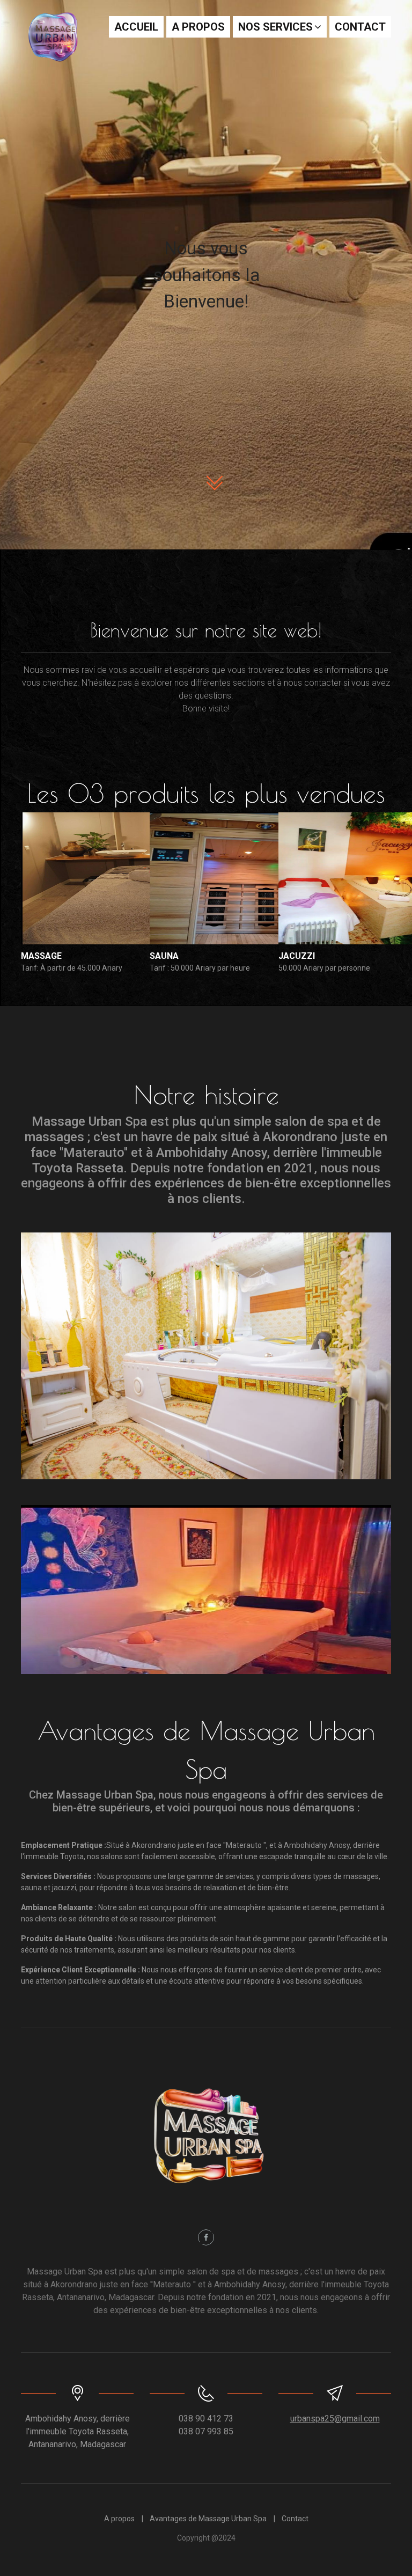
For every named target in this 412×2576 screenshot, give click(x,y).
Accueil (136, 27)
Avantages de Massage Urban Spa (208, 2519)
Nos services (275, 27)
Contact (360, 27)
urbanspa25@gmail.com (335, 2419)
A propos (198, 27)
